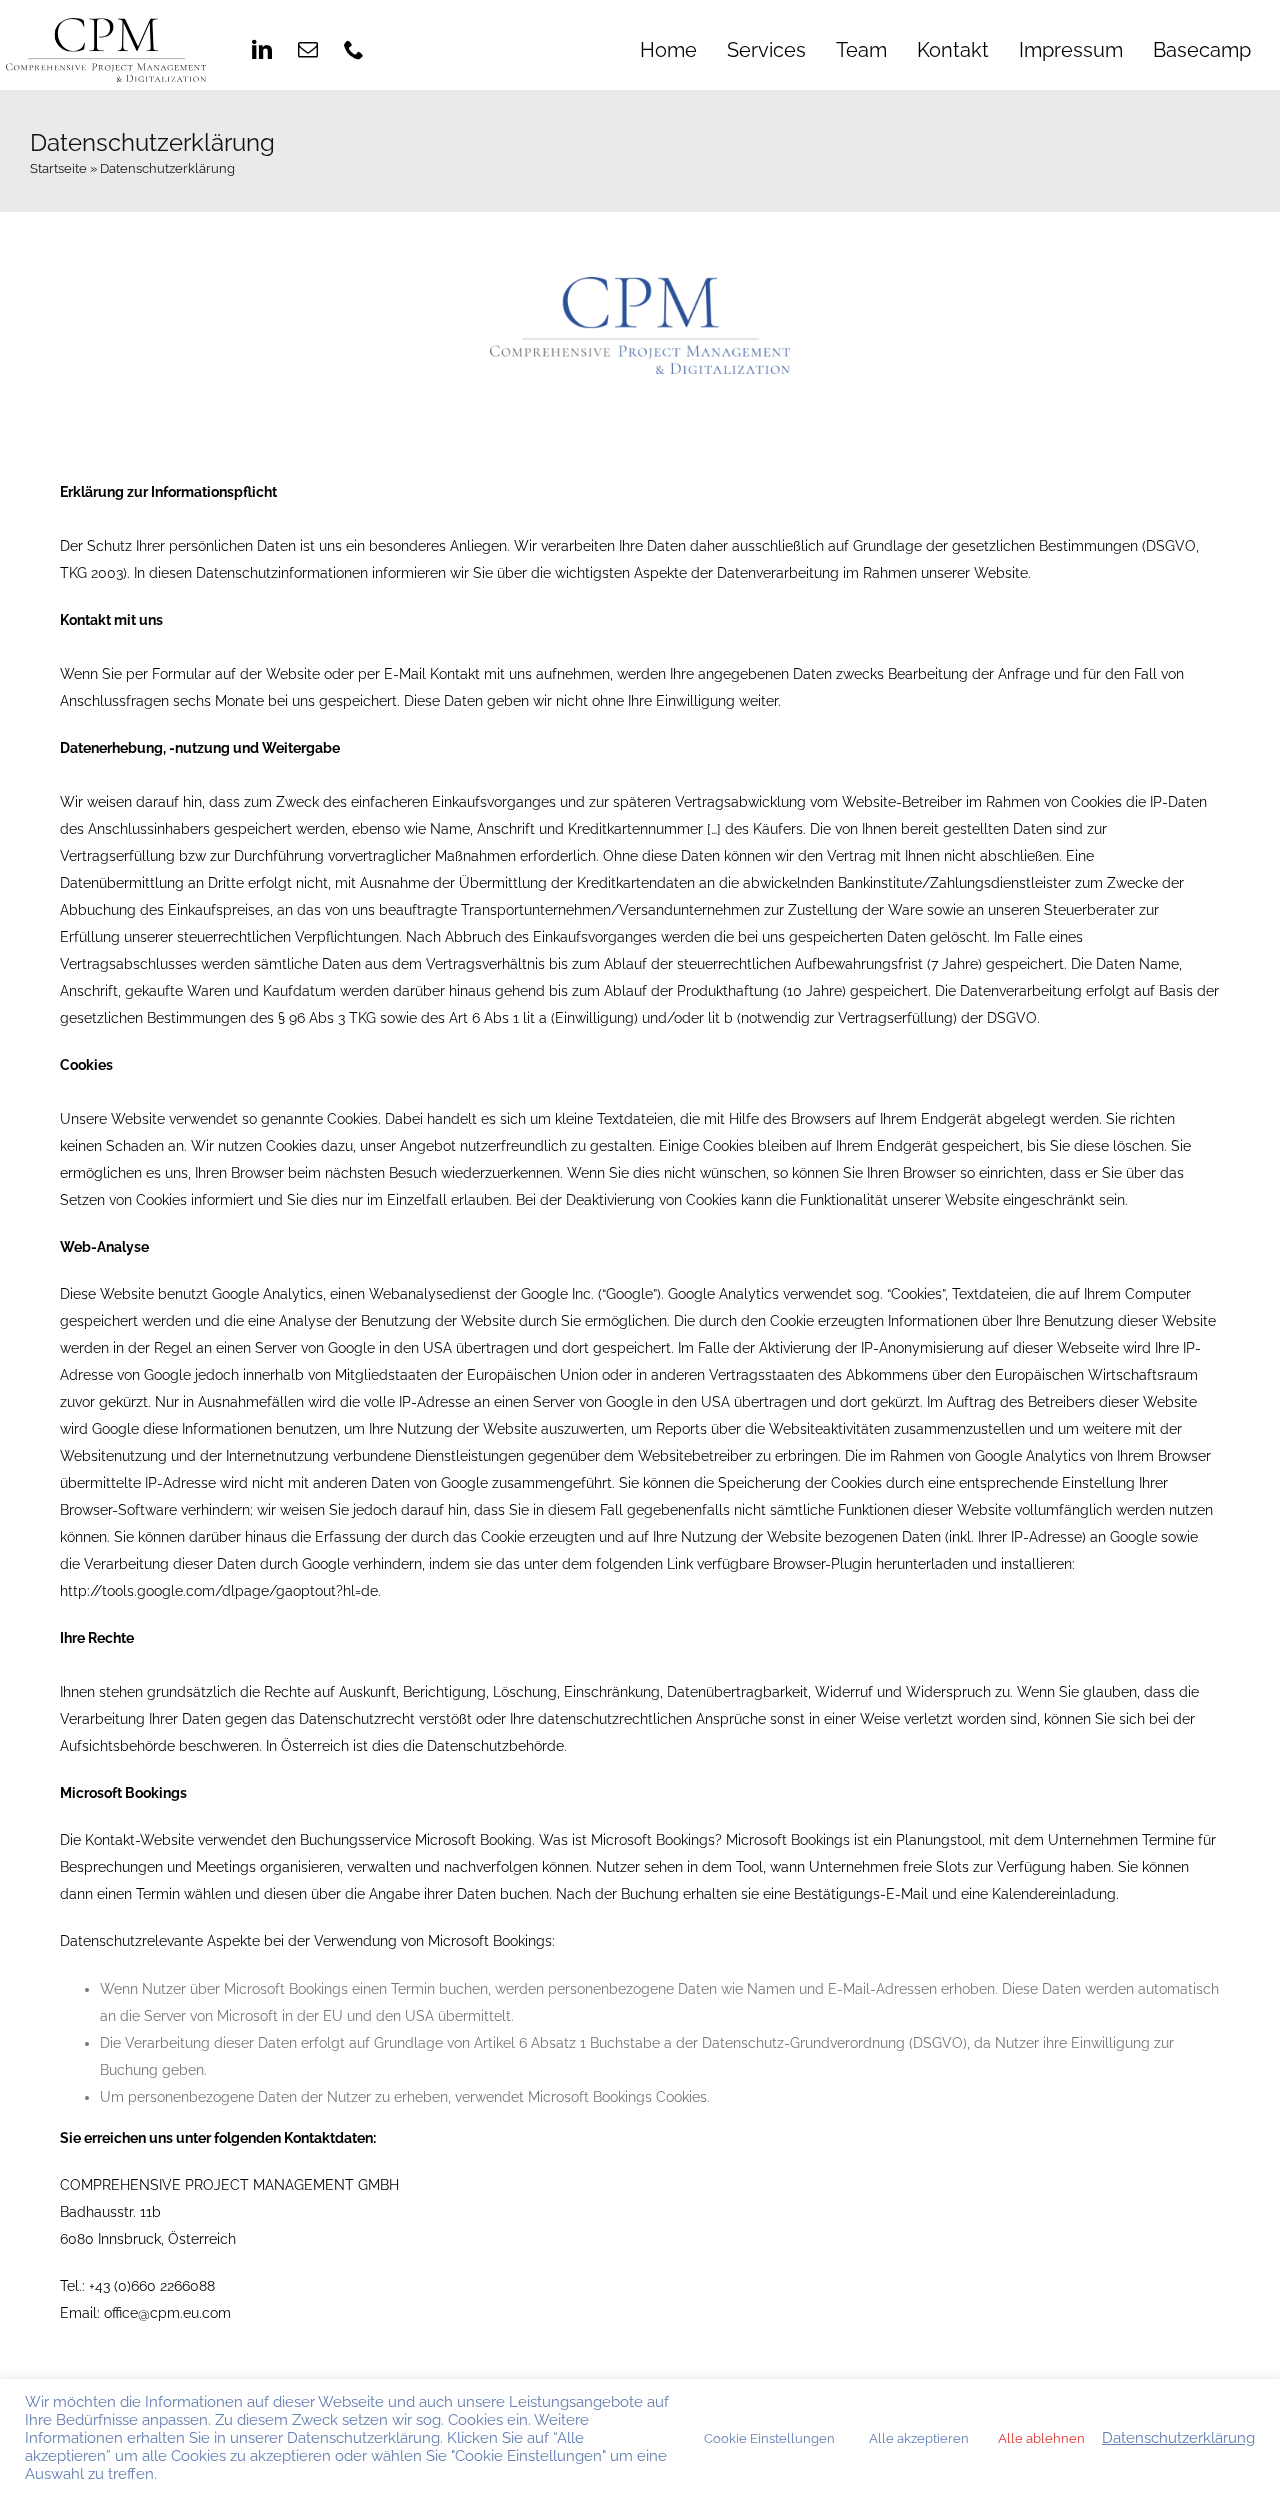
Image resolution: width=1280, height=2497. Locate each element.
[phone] (354, 50)
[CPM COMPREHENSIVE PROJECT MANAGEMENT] (106, 25)
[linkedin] (262, 50)
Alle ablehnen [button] (1041, 2438)
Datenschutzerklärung (1178, 2437)
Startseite (58, 168)
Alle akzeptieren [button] (919, 2438)
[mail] (308, 50)
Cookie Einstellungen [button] (769, 2438)
